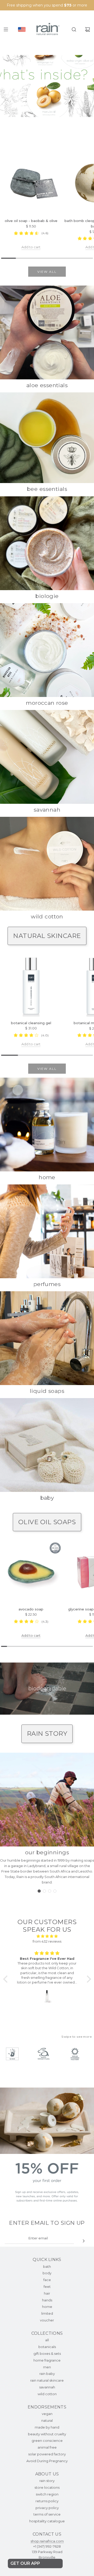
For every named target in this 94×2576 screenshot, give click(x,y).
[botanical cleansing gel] (31, 986)
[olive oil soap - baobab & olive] (31, 184)
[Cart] (87, 29)
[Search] (74, 29)
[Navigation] (6, 29)
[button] (39, 1891)
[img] (47, 1936)
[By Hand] (15, 2054)
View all (47, 272)
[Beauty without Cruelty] (46, 2054)
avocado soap (31, 1609)
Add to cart (31, 247)
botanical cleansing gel (31, 1023)
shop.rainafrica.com (47, 2541)
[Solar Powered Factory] (77, 2054)
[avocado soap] (31, 1572)
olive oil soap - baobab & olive (31, 221)
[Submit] (84, 2241)
